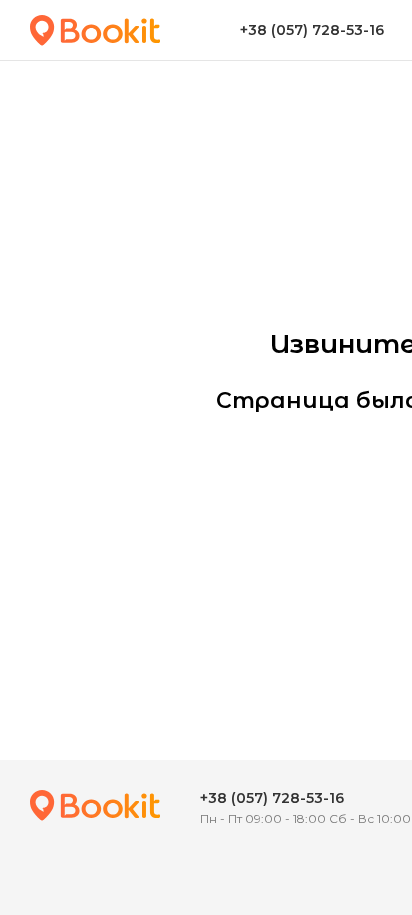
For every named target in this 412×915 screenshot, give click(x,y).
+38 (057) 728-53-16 (272, 798)
